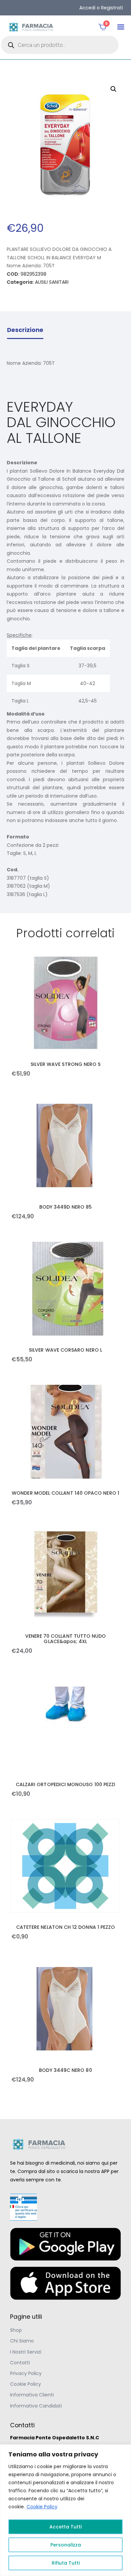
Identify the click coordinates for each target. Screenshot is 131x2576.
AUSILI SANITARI (52, 282)
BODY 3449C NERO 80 (65, 2070)
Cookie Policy (42, 2507)
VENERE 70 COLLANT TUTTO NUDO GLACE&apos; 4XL (66, 1639)
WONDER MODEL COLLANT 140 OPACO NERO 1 (65, 1493)
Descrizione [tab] (25, 330)
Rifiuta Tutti (66, 2563)
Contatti (20, 2363)
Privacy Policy (26, 2373)
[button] (121, 27)
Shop (16, 2330)
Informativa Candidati (36, 2406)
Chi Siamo (22, 2341)
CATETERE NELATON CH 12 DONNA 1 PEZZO (66, 1927)
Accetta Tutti (65, 2527)
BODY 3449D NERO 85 (65, 1207)
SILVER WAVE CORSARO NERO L (65, 1350)
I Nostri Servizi (26, 2352)
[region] (65, 2510)
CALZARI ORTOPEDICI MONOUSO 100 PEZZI (66, 1784)
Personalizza (66, 2545)
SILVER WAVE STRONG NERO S (66, 1064)
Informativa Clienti (32, 2395)
